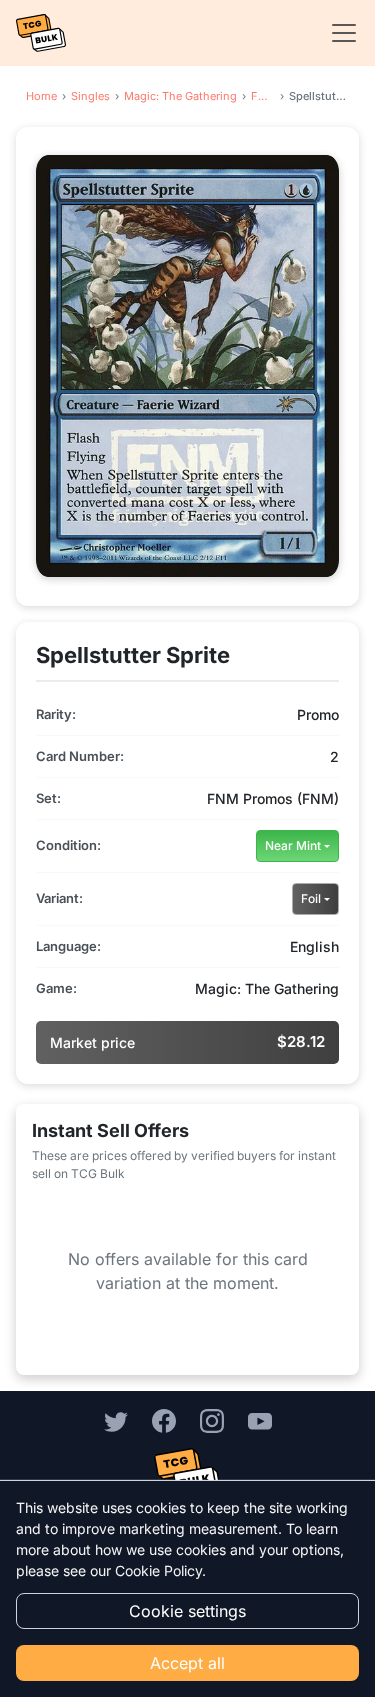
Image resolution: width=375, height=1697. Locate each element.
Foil (311, 898)
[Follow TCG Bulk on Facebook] (164, 1420)
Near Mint (293, 845)
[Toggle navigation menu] (338, 33)
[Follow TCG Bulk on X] (116, 1420)
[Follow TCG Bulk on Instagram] (212, 1420)
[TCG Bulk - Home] (41, 33)
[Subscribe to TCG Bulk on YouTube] (260, 1420)
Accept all (187, 1663)
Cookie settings (187, 1611)
